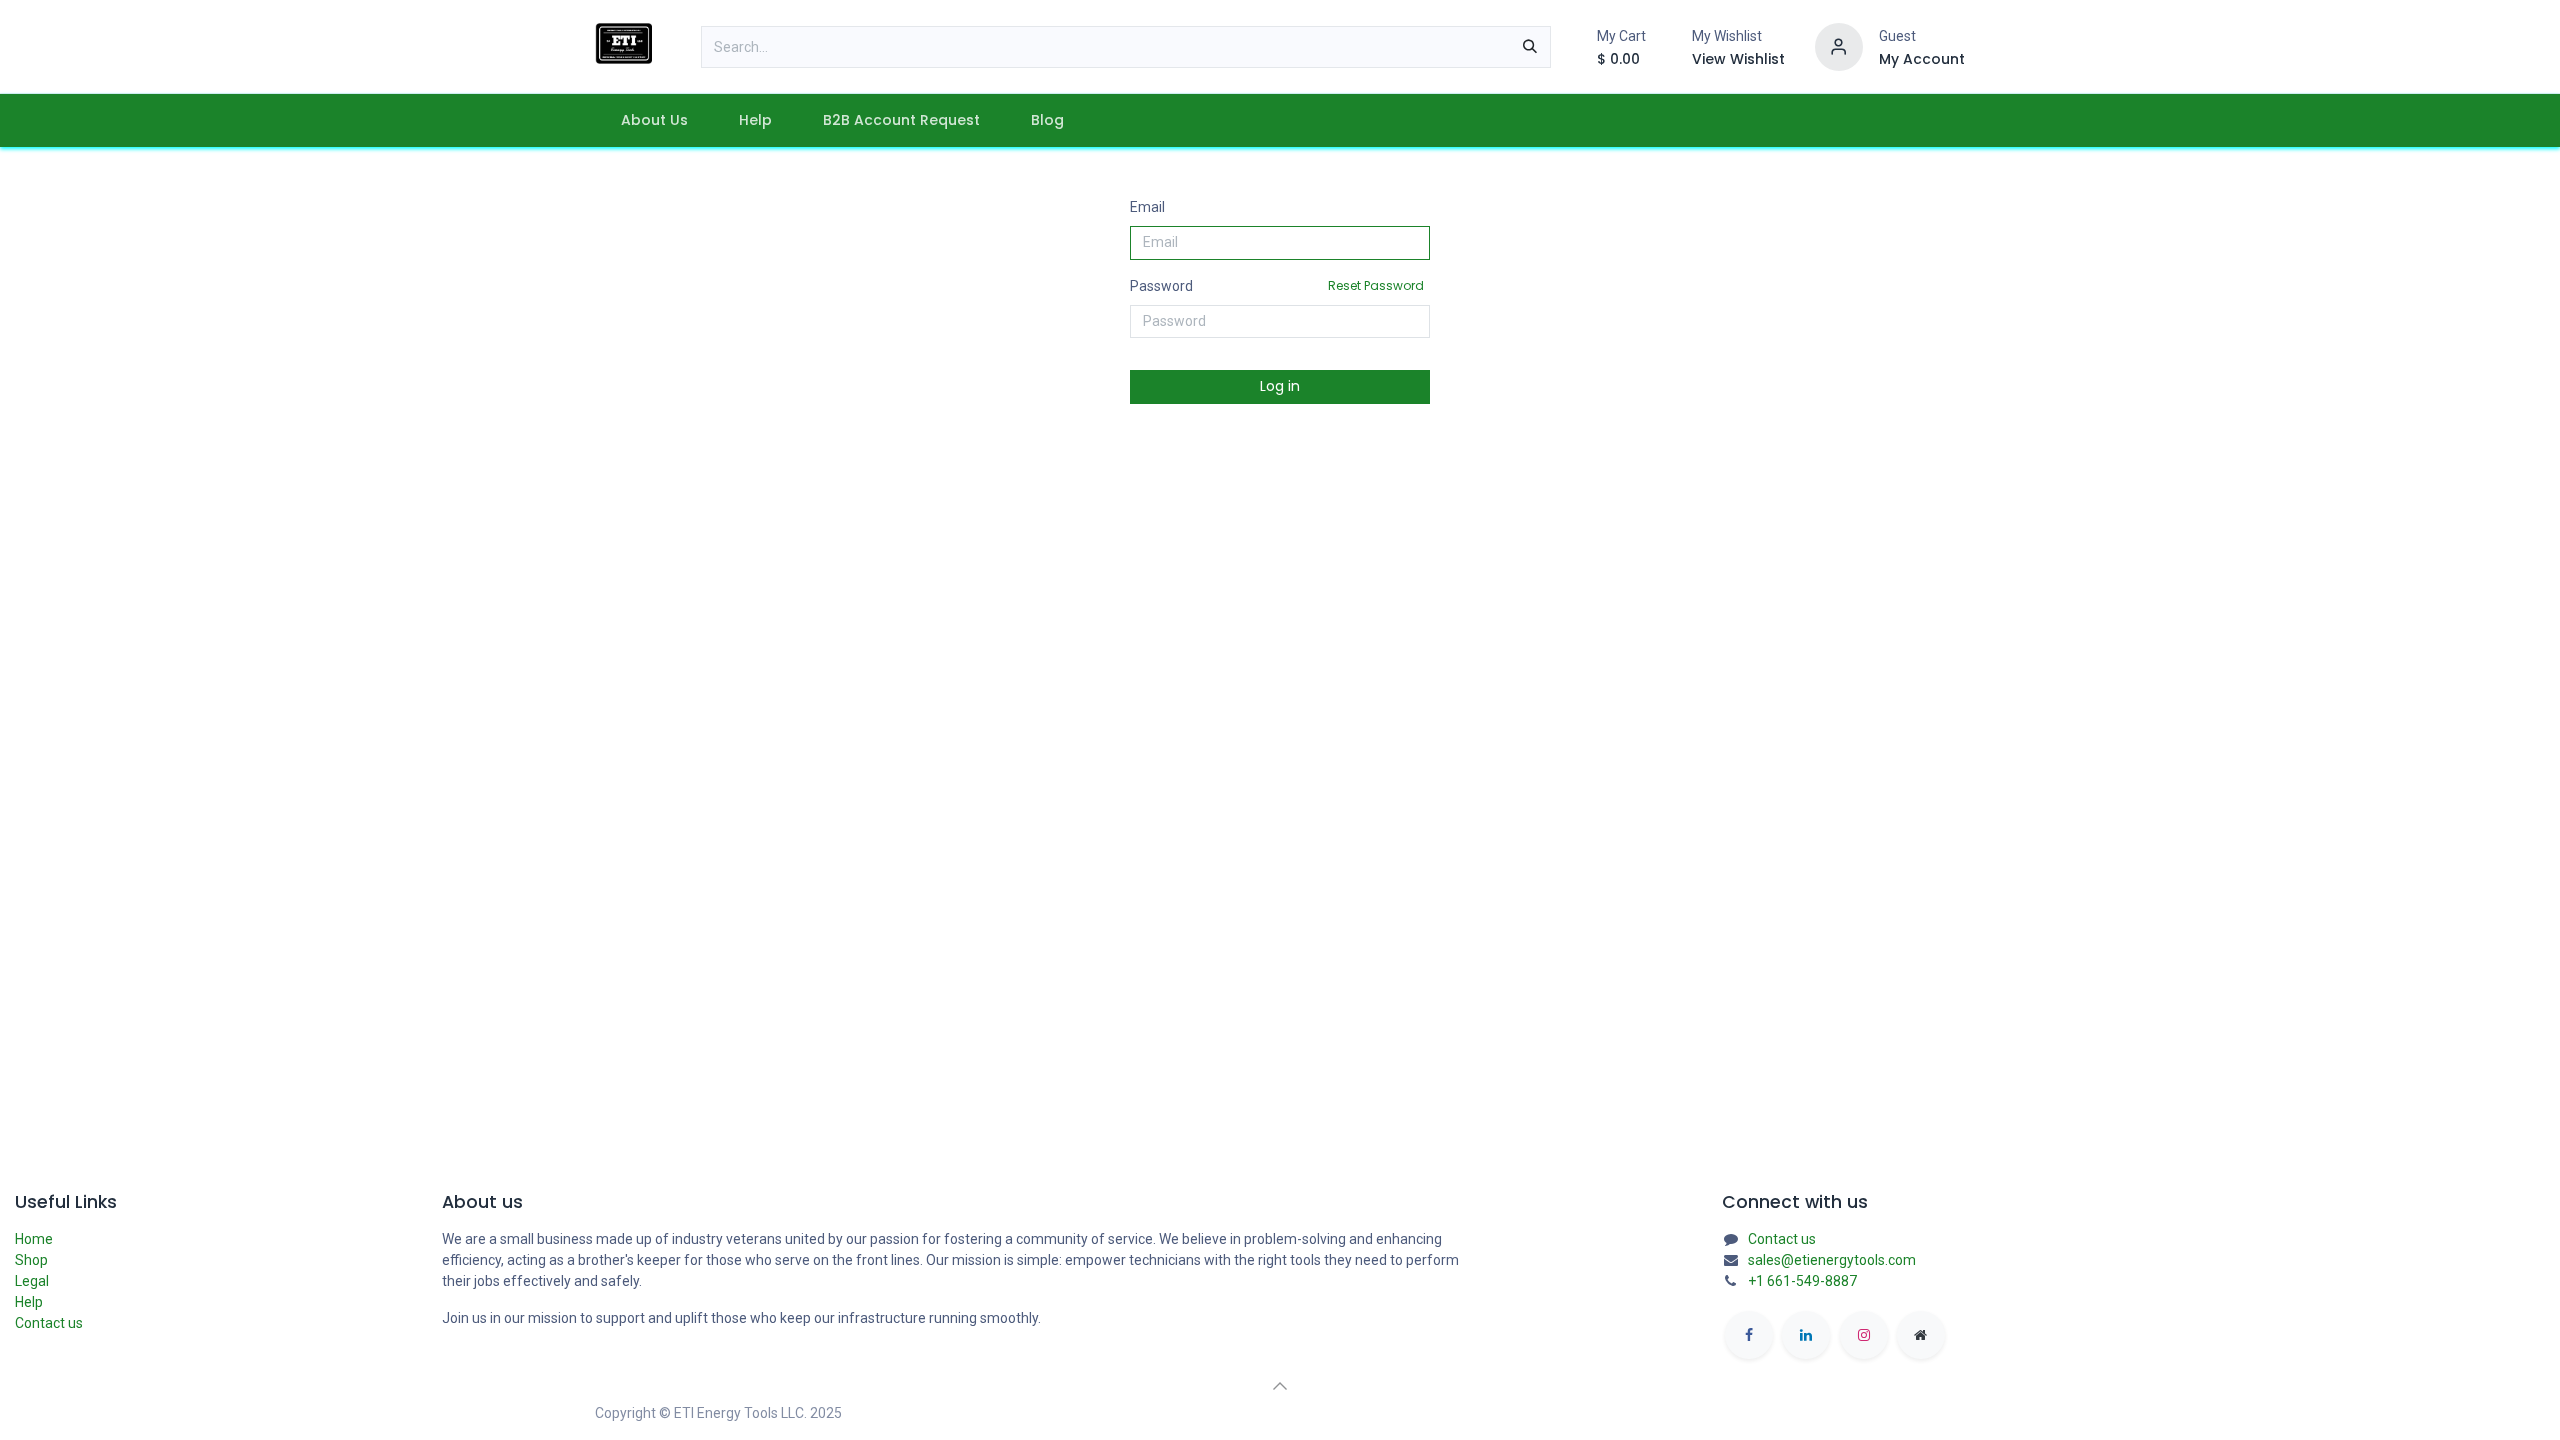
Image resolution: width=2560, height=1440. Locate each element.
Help (29, 1302)
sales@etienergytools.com (1832, 1260)
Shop (31, 1260)
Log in (1280, 386)
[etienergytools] (1921, 1335)
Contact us (49, 1323)
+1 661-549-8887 (1802, 1281)
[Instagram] (1864, 1335)
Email (1147, 207)
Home (34, 1239)
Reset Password (1376, 285)
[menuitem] (654, 120)
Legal (32, 1281)
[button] (1280, 1386)
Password (1277, 285)
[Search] (1530, 47)
